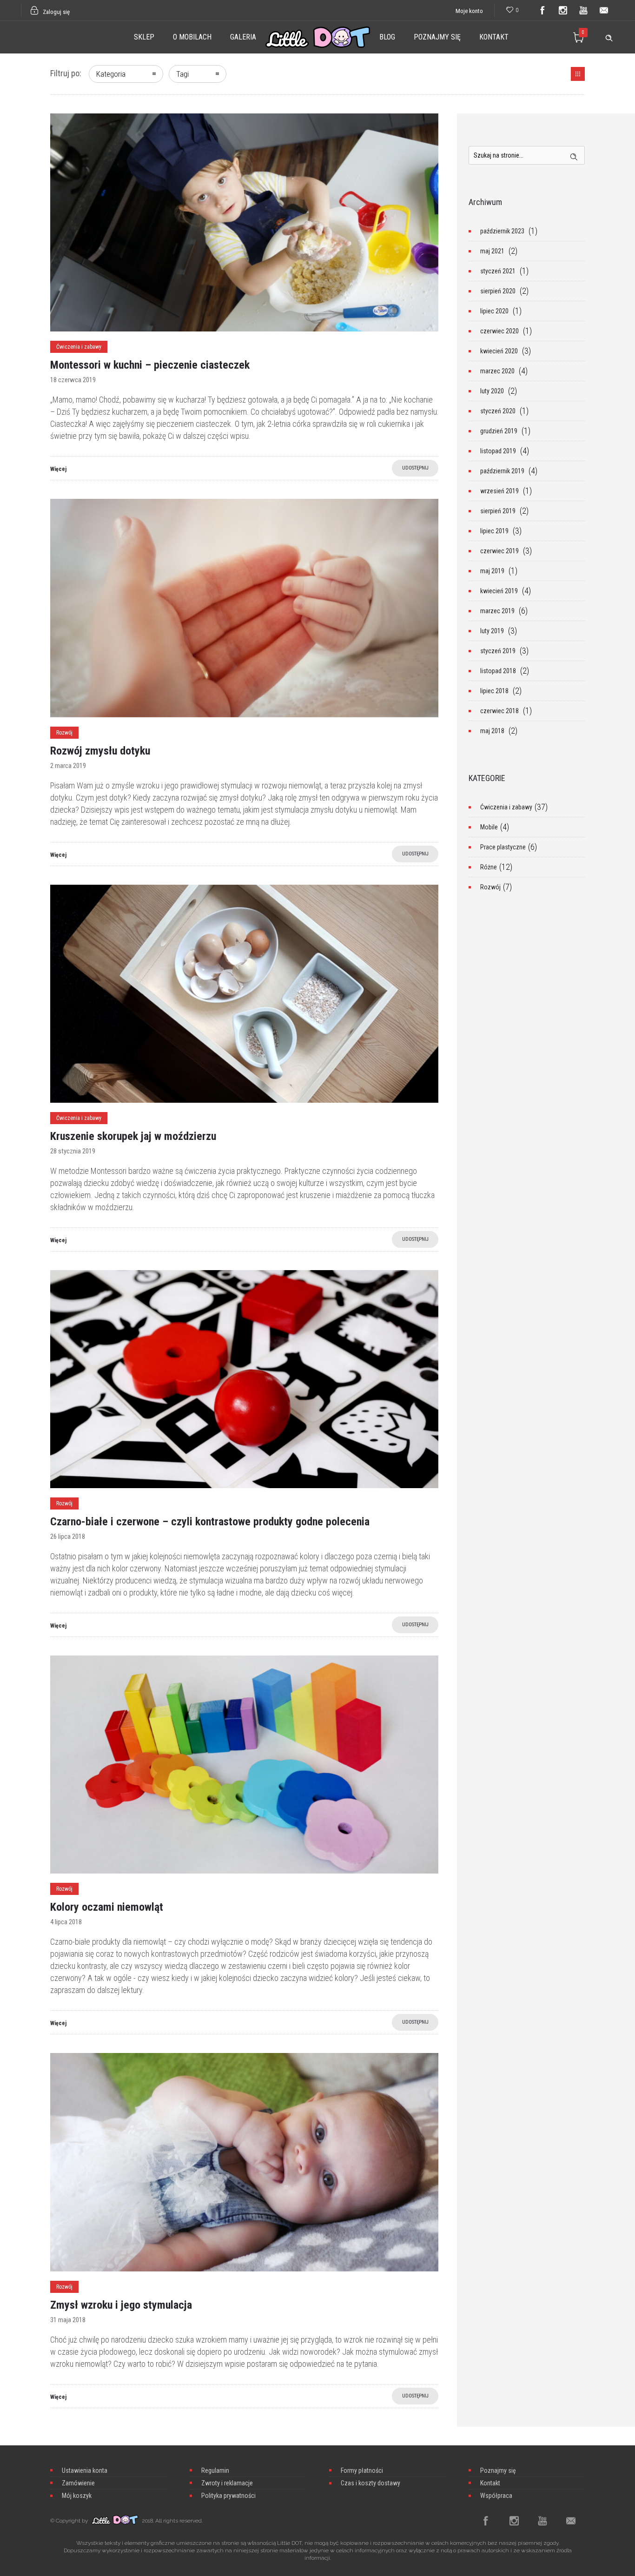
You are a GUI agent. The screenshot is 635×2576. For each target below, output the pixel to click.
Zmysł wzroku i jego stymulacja (121, 2305)
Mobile (489, 827)
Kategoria (111, 74)
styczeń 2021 (498, 271)
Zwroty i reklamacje (227, 2483)
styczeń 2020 (498, 411)
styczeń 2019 (498, 651)
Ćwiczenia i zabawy (506, 807)
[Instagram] (563, 10)
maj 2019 (492, 571)
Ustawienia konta (85, 2470)
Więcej (58, 469)
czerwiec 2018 (499, 711)
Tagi (182, 74)
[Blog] (578, 74)
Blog (387, 37)
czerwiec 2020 (499, 331)
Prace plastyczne (503, 847)
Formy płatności (362, 2470)
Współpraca (496, 2496)
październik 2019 (502, 471)
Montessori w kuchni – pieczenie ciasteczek (150, 365)
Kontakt (494, 37)
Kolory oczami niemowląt (107, 1907)
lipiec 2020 (494, 311)
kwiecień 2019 (499, 591)
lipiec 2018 (494, 691)
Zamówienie (78, 2483)
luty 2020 (492, 391)
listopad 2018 (498, 671)
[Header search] (609, 36)
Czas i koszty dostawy (370, 2483)
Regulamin (215, 2470)
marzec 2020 (497, 371)
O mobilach (192, 37)
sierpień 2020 (498, 291)
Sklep (144, 37)
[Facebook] (542, 10)
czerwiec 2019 (499, 551)
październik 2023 (502, 231)
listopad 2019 (498, 451)
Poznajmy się (437, 37)
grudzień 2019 (499, 431)
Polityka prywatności (228, 2496)
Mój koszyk (77, 2496)
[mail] (604, 10)
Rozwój (490, 887)
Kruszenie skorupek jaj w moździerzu (133, 1136)
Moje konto (469, 11)
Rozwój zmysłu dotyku (100, 751)
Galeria (243, 37)
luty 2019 (492, 631)
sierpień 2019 (498, 511)
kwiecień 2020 (499, 351)
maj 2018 (492, 731)
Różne (489, 867)
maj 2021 (492, 251)
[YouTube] (583, 10)
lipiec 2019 (494, 531)
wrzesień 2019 (499, 491)
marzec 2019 (497, 611)
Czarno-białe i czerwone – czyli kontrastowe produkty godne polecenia (210, 1522)
